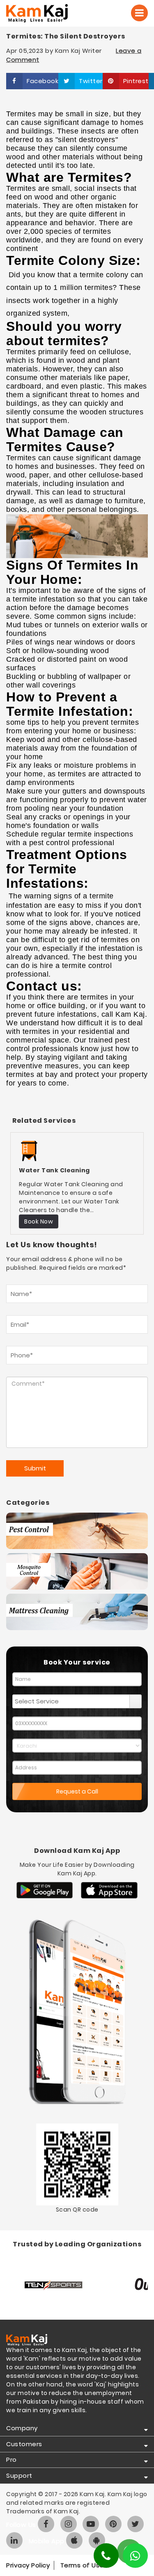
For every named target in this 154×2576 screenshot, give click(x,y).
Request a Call (77, 1791)
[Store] (45, 1890)
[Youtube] (91, 2524)
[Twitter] (136, 2524)
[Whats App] (135, 2556)
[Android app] (97, 2540)
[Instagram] (69, 2524)
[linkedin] (14, 2540)
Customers (24, 2444)
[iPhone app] (74, 2540)
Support (19, 2475)
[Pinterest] (113, 2524)
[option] (77, 1183)
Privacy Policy (28, 2565)
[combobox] (71, 1701)
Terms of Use (82, 2565)
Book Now (39, 1221)
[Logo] (48, 13)
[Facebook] (46, 2524)
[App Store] (109, 1890)
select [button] (136, 1701)
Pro (11, 2460)
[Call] (139, 13)
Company (22, 2428)
